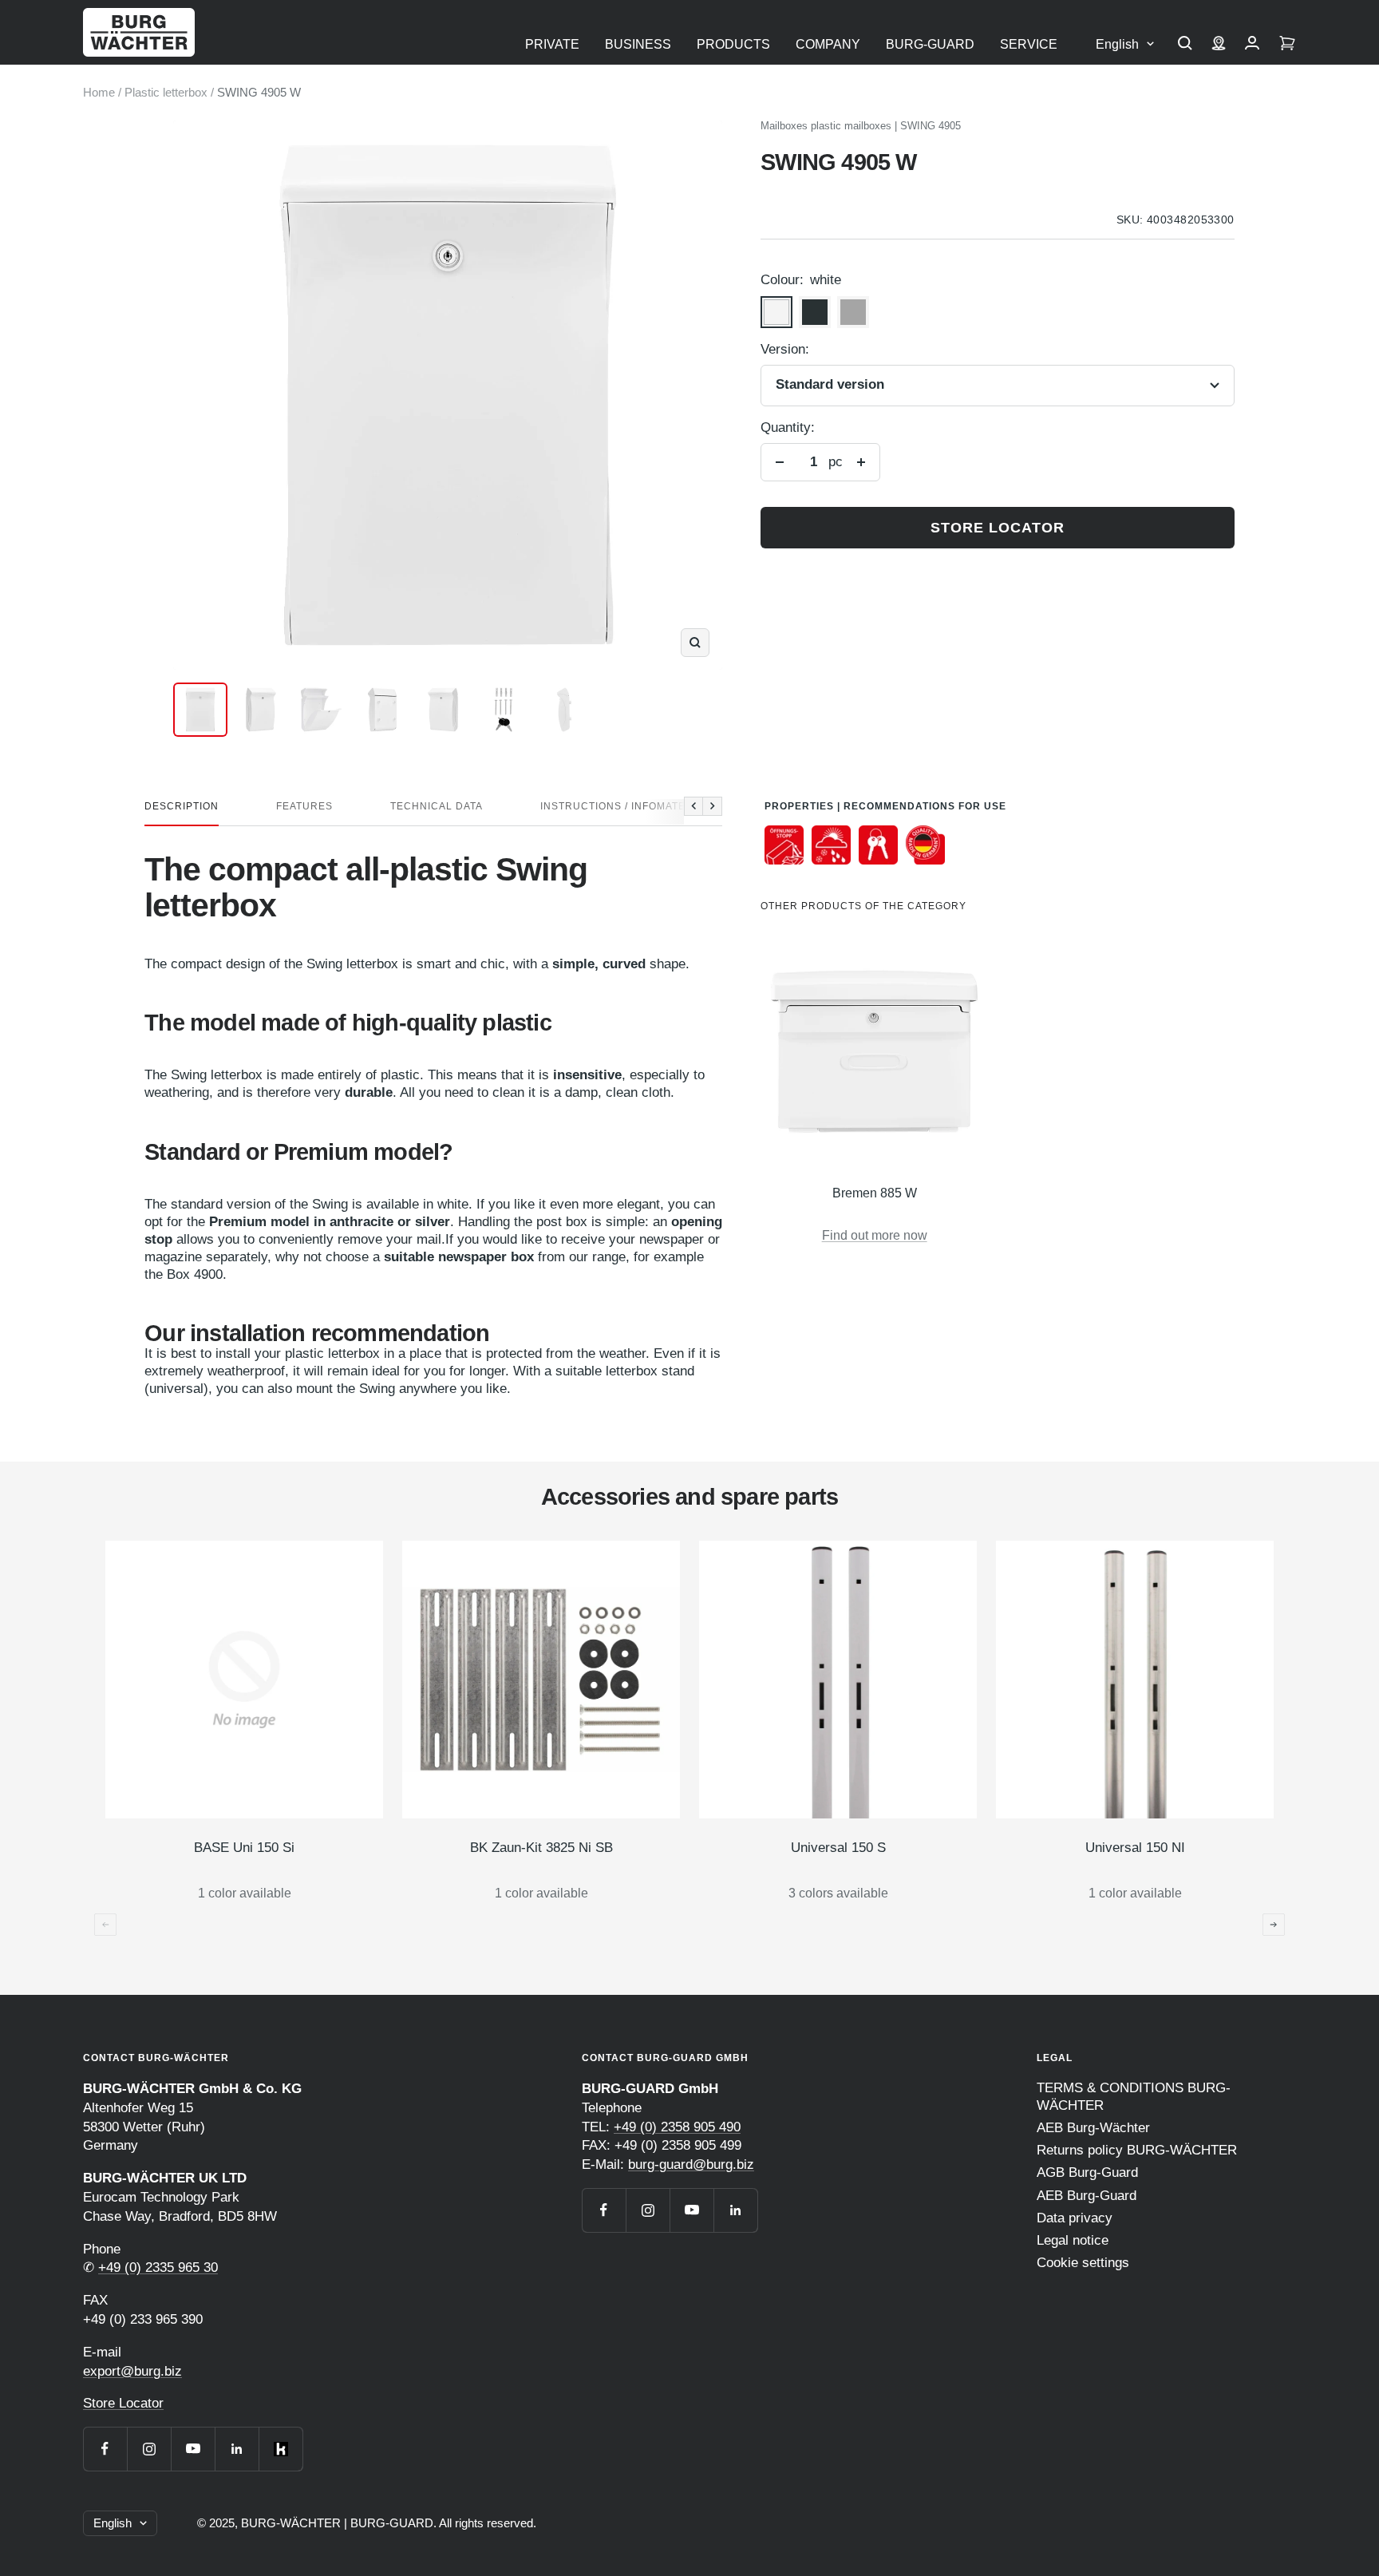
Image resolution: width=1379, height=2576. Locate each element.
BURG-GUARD (930, 44)
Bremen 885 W (875, 1193)
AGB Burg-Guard (1087, 2172)
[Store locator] (1219, 45)
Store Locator (123, 2403)
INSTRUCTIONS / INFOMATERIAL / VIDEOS (650, 806)
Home (99, 92)
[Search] (1185, 45)
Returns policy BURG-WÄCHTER (1137, 2150)
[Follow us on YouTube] (193, 2449)
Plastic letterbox (166, 92)
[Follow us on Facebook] (105, 2449)
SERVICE (1029, 44)
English (1117, 44)
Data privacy (1075, 2218)
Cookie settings (1083, 2263)
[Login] (1252, 45)
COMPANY (828, 44)
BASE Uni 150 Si (244, 1848)
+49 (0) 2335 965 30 (158, 2267)
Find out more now (875, 1235)
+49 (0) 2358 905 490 (677, 2127)
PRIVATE (552, 44)
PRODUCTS (733, 44)
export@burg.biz (132, 2371)
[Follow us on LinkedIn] (237, 2449)
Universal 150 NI (1135, 1848)
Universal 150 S (838, 1848)
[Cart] (1287, 45)
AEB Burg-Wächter (1093, 2128)
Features (304, 806)
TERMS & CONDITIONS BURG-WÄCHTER (1134, 2097)
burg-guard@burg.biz (691, 2164)
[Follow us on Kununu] (281, 2449)
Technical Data (437, 806)
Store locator (998, 528)
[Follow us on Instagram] (149, 2449)
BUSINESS (638, 44)
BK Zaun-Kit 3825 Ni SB (541, 1848)
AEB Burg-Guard (1087, 2196)
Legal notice (1073, 2240)
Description (182, 806)
